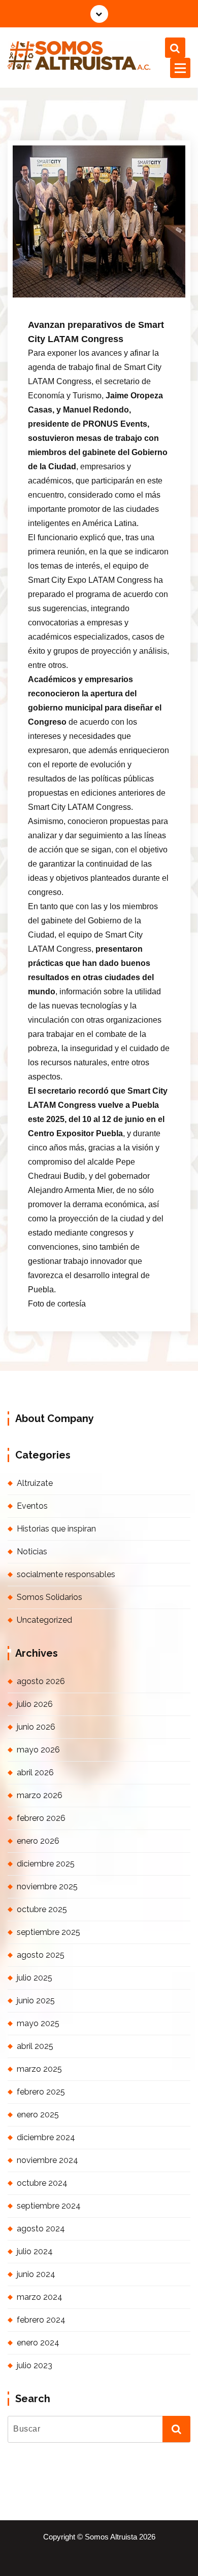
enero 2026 (38, 1841)
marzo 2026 (40, 1795)
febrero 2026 (41, 1818)
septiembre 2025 (48, 1932)
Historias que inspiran (56, 1529)
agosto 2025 (41, 1955)
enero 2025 (38, 2115)
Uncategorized (44, 1620)
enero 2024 (38, 2343)
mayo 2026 (38, 1750)
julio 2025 (35, 1978)
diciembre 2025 (46, 1864)
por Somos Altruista (71, 295)
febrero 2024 (41, 2320)
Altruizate (35, 1483)
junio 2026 (36, 1727)
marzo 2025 (39, 2069)
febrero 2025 (41, 2092)
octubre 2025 (42, 1909)
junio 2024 (36, 2274)
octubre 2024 (42, 2183)
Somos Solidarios (49, 1597)
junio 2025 (36, 2001)
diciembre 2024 (46, 2137)
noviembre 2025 (47, 1887)
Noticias (132, 295)
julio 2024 (35, 2251)
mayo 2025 (38, 2023)
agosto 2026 (41, 1681)
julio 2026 (35, 1704)
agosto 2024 (41, 2229)
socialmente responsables (66, 1574)
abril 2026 (35, 1772)
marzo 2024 (40, 2297)
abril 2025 (35, 2046)
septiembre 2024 (49, 2206)
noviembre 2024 (47, 2160)
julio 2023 (35, 2365)
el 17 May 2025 (67, 281)
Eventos (32, 1506)
